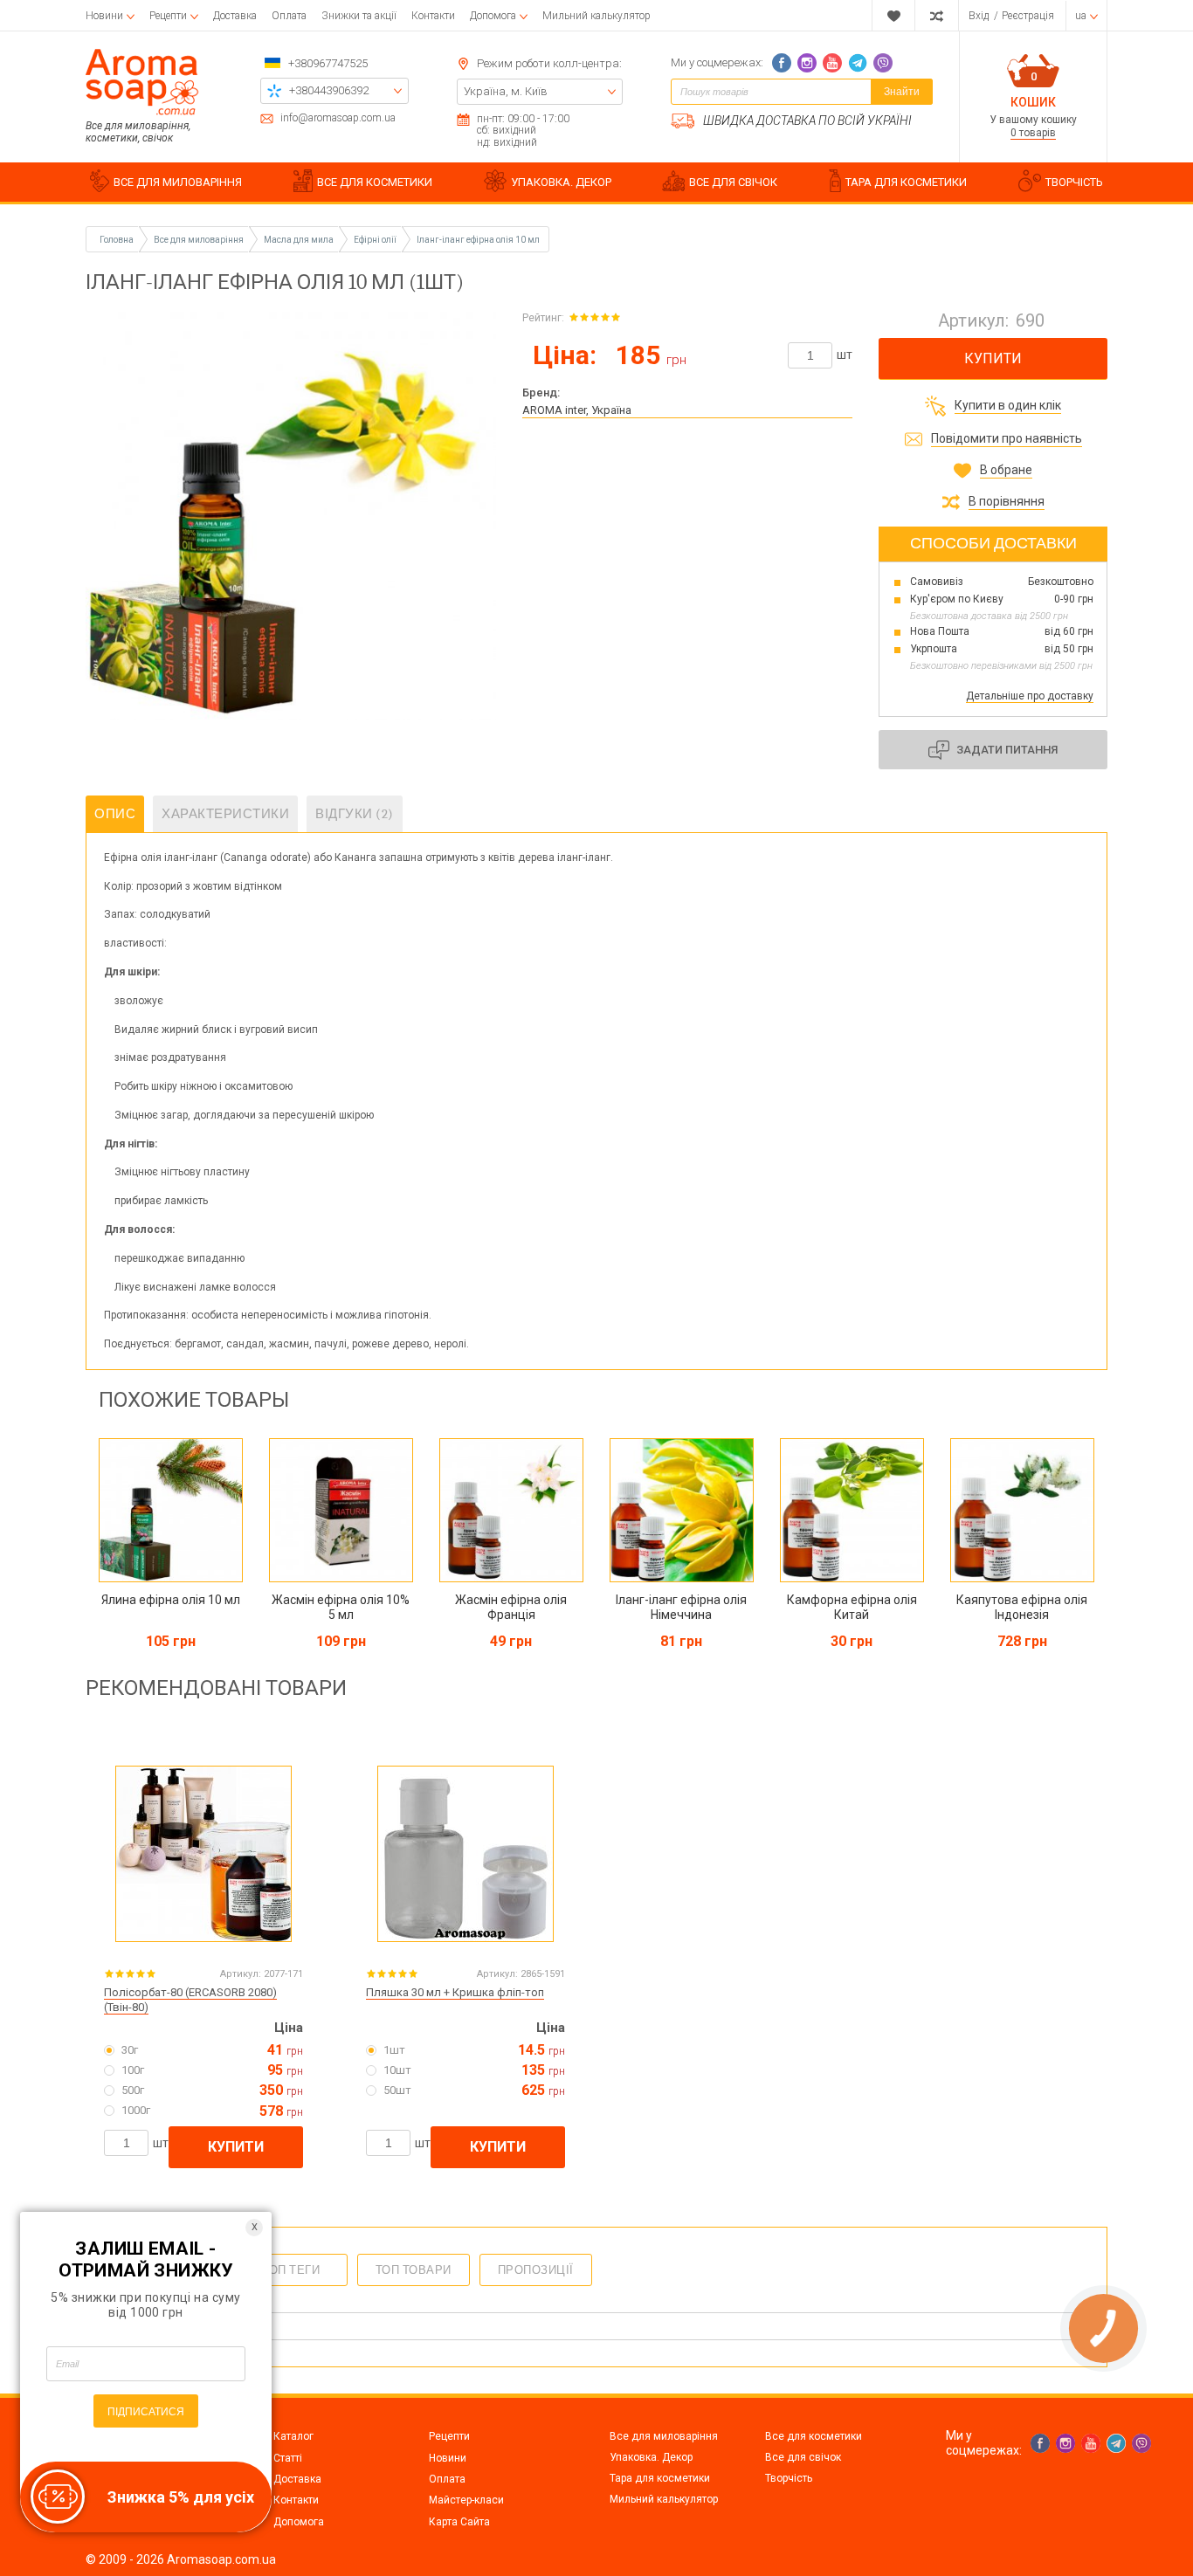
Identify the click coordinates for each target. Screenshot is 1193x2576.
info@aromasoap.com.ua (338, 118)
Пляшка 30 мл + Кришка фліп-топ (455, 1992)
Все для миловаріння (664, 2436)
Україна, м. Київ (506, 91)
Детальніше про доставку (1030, 696)
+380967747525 (328, 63)
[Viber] (883, 63)
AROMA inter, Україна (577, 410)
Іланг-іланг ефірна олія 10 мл (478, 240)
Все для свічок (803, 2457)
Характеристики (225, 814)
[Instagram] (807, 63)
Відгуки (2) (355, 814)
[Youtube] (832, 63)
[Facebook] (782, 63)
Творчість (789, 2478)
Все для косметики (814, 2436)
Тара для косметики (660, 2478)
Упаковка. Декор (651, 2457)
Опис (115, 814)
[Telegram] (858, 63)
